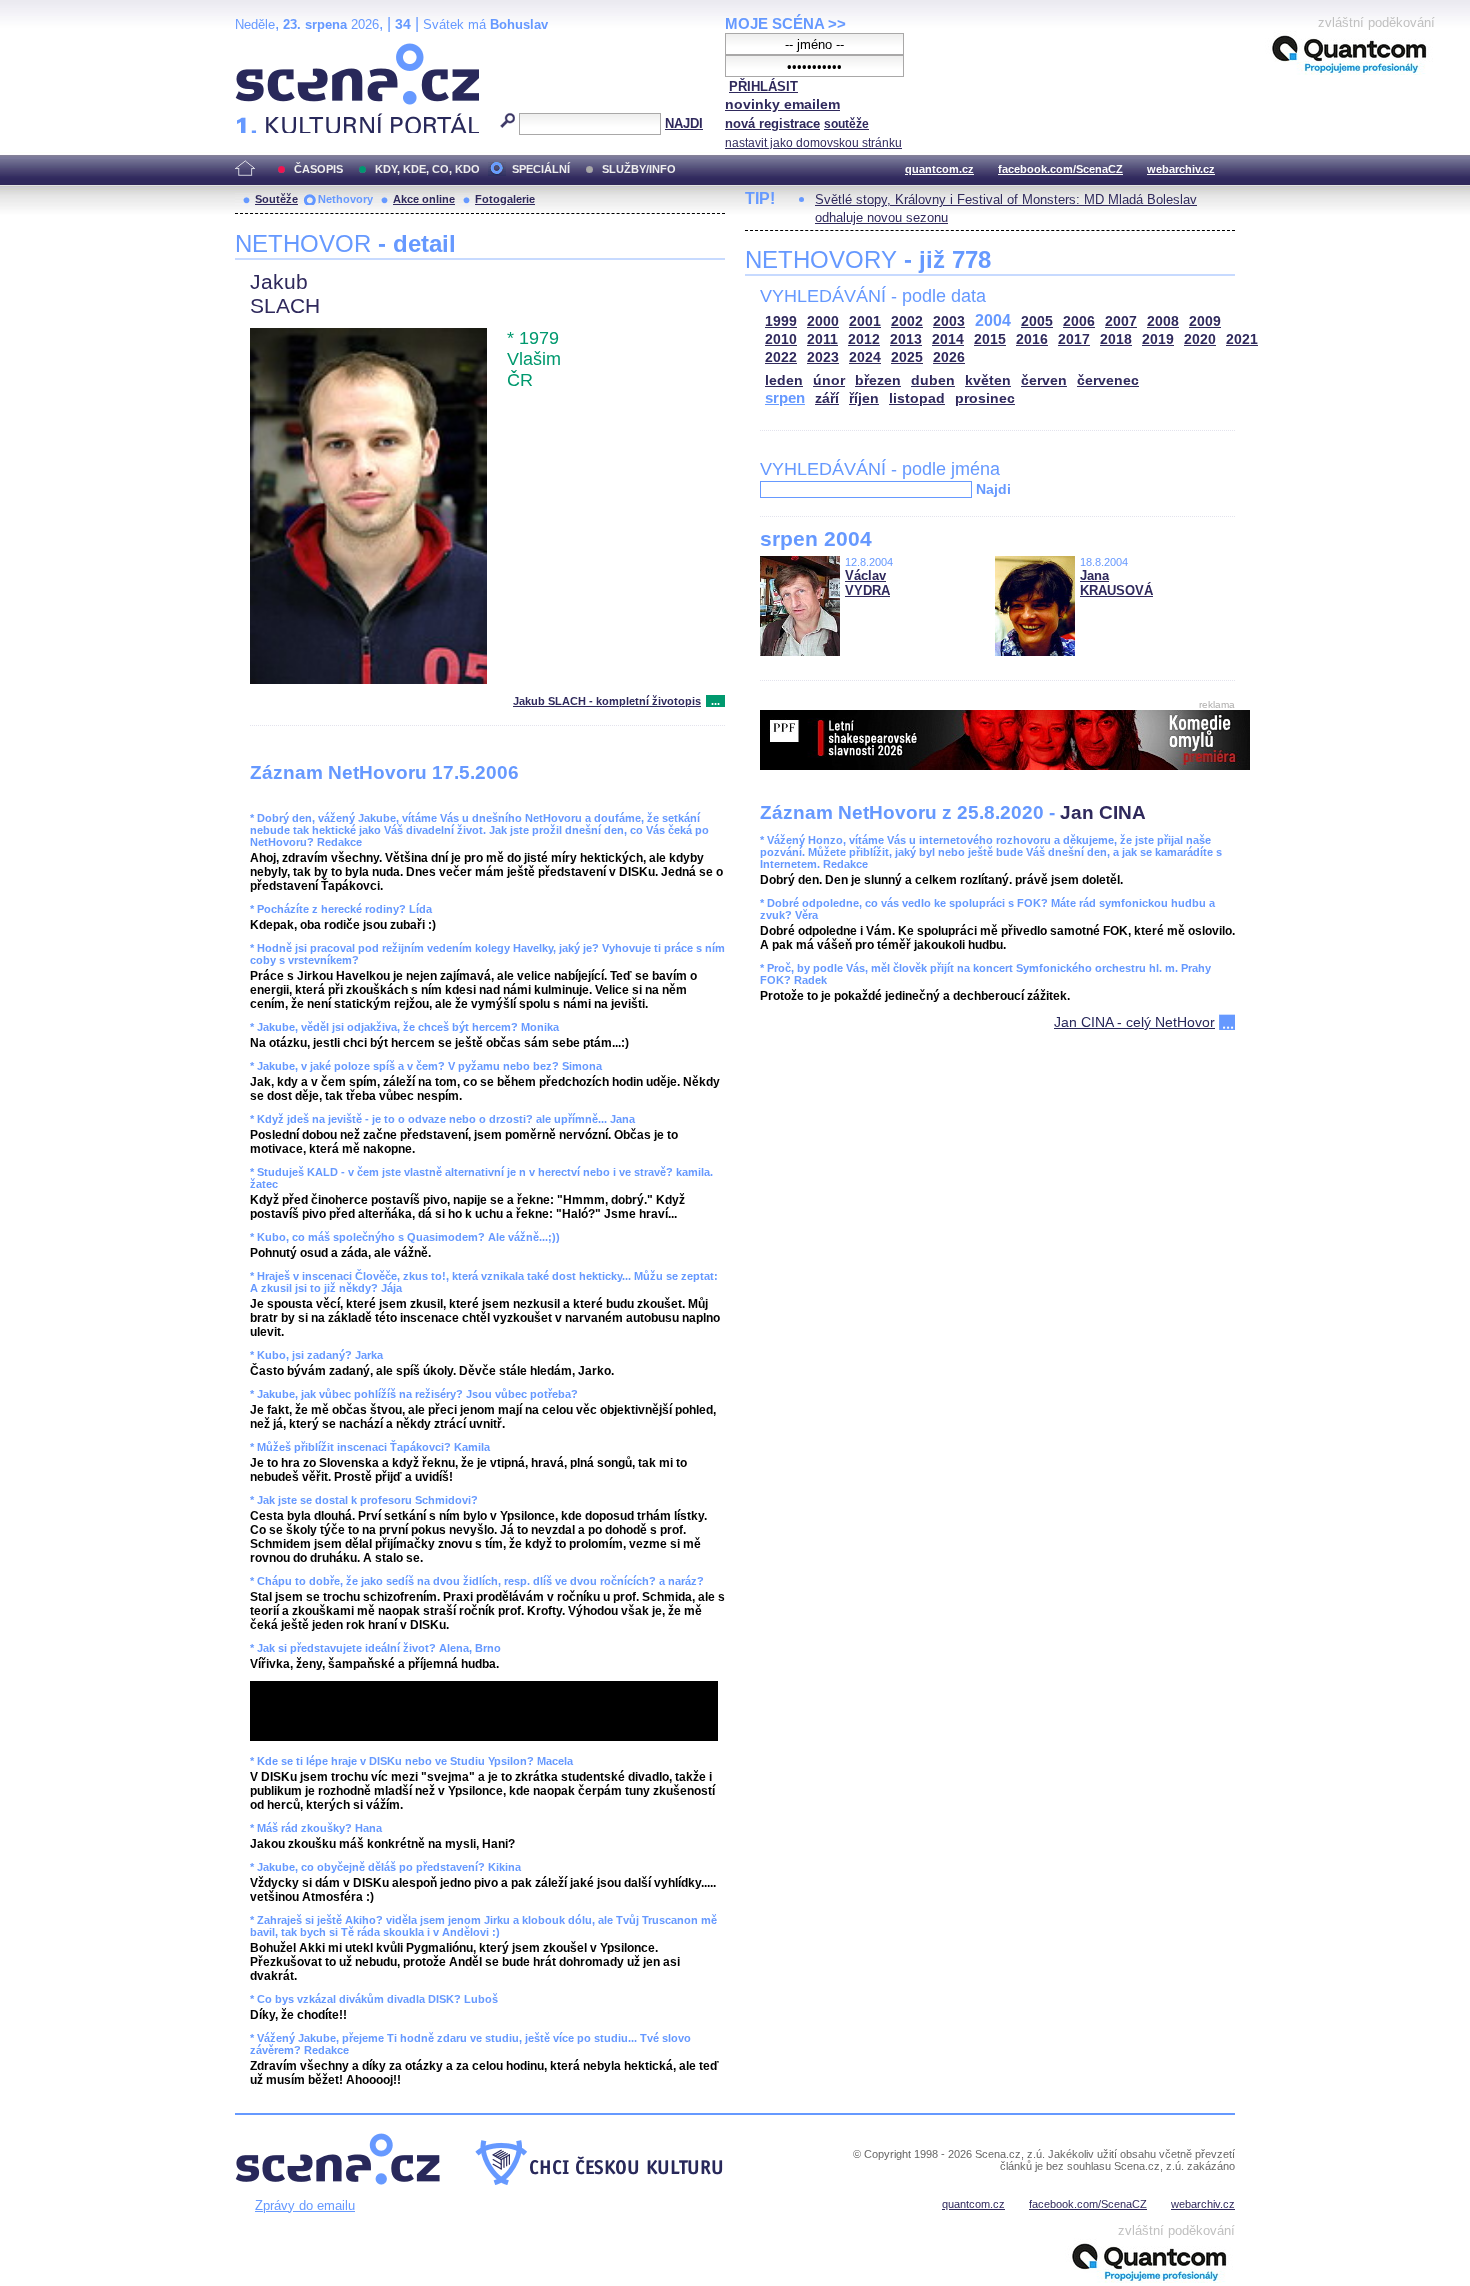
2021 (1242, 339)
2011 (822, 339)
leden (784, 380)
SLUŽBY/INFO (639, 169)
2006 (1079, 321)
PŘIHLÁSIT (763, 86)
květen (988, 380)
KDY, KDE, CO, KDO (427, 169)
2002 (907, 321)
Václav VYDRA (867, 583)
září (827, 398)
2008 (1163, 321)
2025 (907, 357)
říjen (864, 398)
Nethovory (345, 199)
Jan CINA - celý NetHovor (1134, 1022)
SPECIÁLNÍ (541, 169)
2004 (993, 320)
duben (933, 380)
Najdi (993, 489)
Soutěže (276, 199)
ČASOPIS (318, 169)
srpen (785, 397)
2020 (1200, 339)
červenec (1108, 380)
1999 (781, 321)
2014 (948, 339)
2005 (1037, 321)
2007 (1121, 321)
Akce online (424, 199)
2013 (906, 339)
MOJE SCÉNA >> (785, 23)
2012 (864, 339)
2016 (1032, 339)
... (715, 701)
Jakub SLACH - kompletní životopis (607, 701)
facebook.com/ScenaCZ (1060, 169)
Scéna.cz (269, 51)
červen (1044, 380)
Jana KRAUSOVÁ (1116, 583)
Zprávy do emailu (305, 2205)
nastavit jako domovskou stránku (813, 143)
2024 (865, 357)
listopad (917, 398)
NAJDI (684, 123)
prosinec (985, 398)
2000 (823, 321)
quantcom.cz (939, 169)
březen (878, 380)
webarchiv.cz (1181, 169)
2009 (1205, 321)
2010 (781, 339)
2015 (990, 339)
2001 (865, 321)
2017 (1074, 339)
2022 (781, 357)
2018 (1116, 339)
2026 (949, 357)
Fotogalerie (505, 199)
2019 (1158, 339)
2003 (949, 321)
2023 (823, 357)
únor (829, 380)
